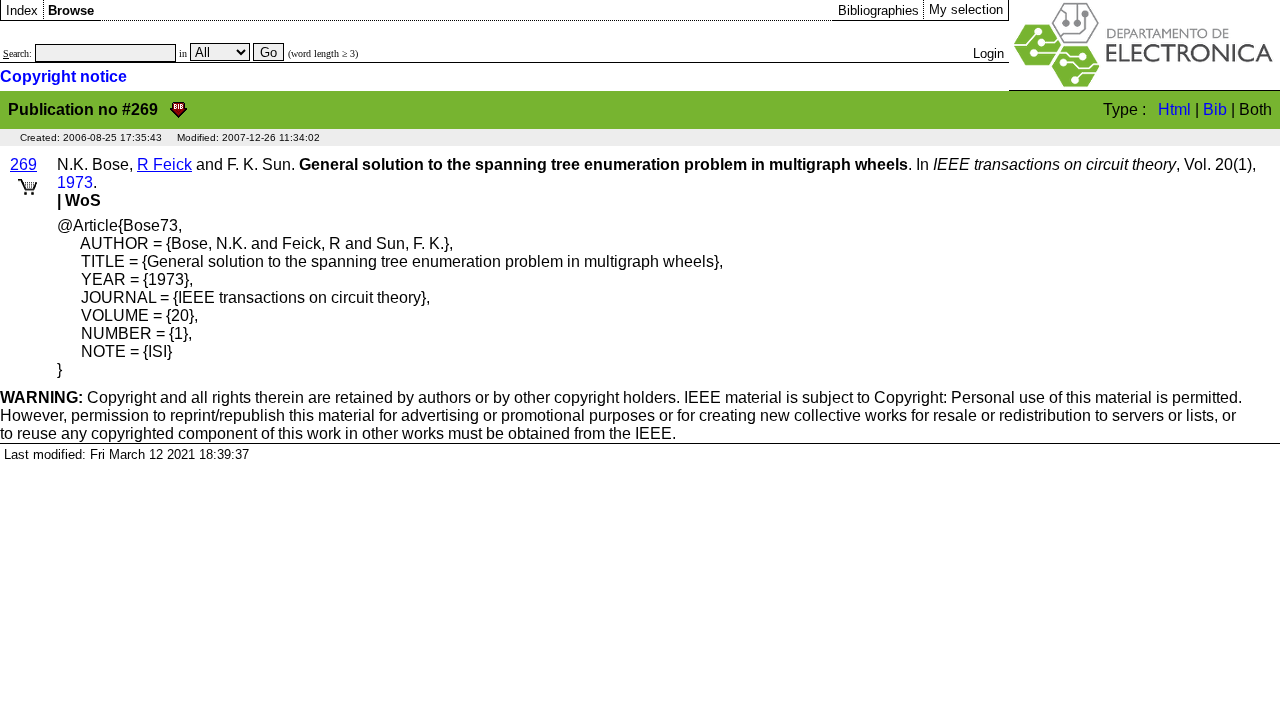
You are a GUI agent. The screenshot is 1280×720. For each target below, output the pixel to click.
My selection (966, 9)
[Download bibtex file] (178, 109)
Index (22, 10)
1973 (75, 182)
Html (1174, 109)
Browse (71, 10)
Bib (1215, 109)
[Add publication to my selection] (27, 183)
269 (23, 164)
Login (988, 53)
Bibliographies (878, 10)
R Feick (164, 164)
